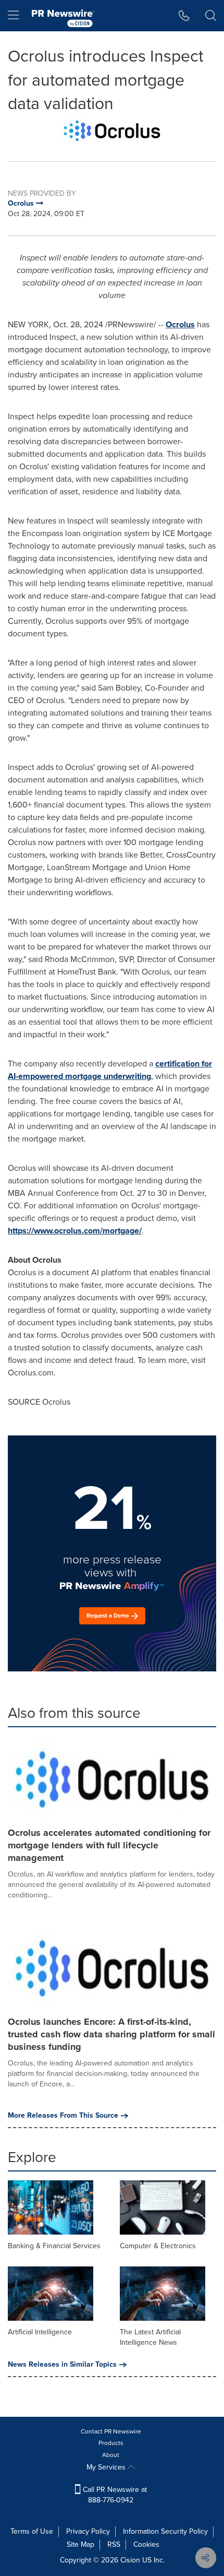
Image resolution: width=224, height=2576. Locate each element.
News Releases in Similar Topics (62, 2365)
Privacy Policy (88, 2531)
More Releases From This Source (63, 2116)
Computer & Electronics (158, 2246)
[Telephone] (184, 16)
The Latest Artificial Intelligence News (150, 2337)
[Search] (211, 16)
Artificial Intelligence (40, 2332)
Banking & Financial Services (54, 2246)
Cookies (146, 2544)
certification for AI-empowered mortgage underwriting (110, 1070)
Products (111, 2443)
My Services (107, 2467)
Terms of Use (32, 2531)
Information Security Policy (165, 2531)
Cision (130, 2560)
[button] (112, 131)
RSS (114, 2544)
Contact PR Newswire (111, 2431)
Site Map (80, 2544)
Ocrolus (180, 324)
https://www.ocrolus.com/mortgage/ (75, 1231)
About (111, 2455)
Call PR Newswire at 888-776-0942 (114, 2495)
